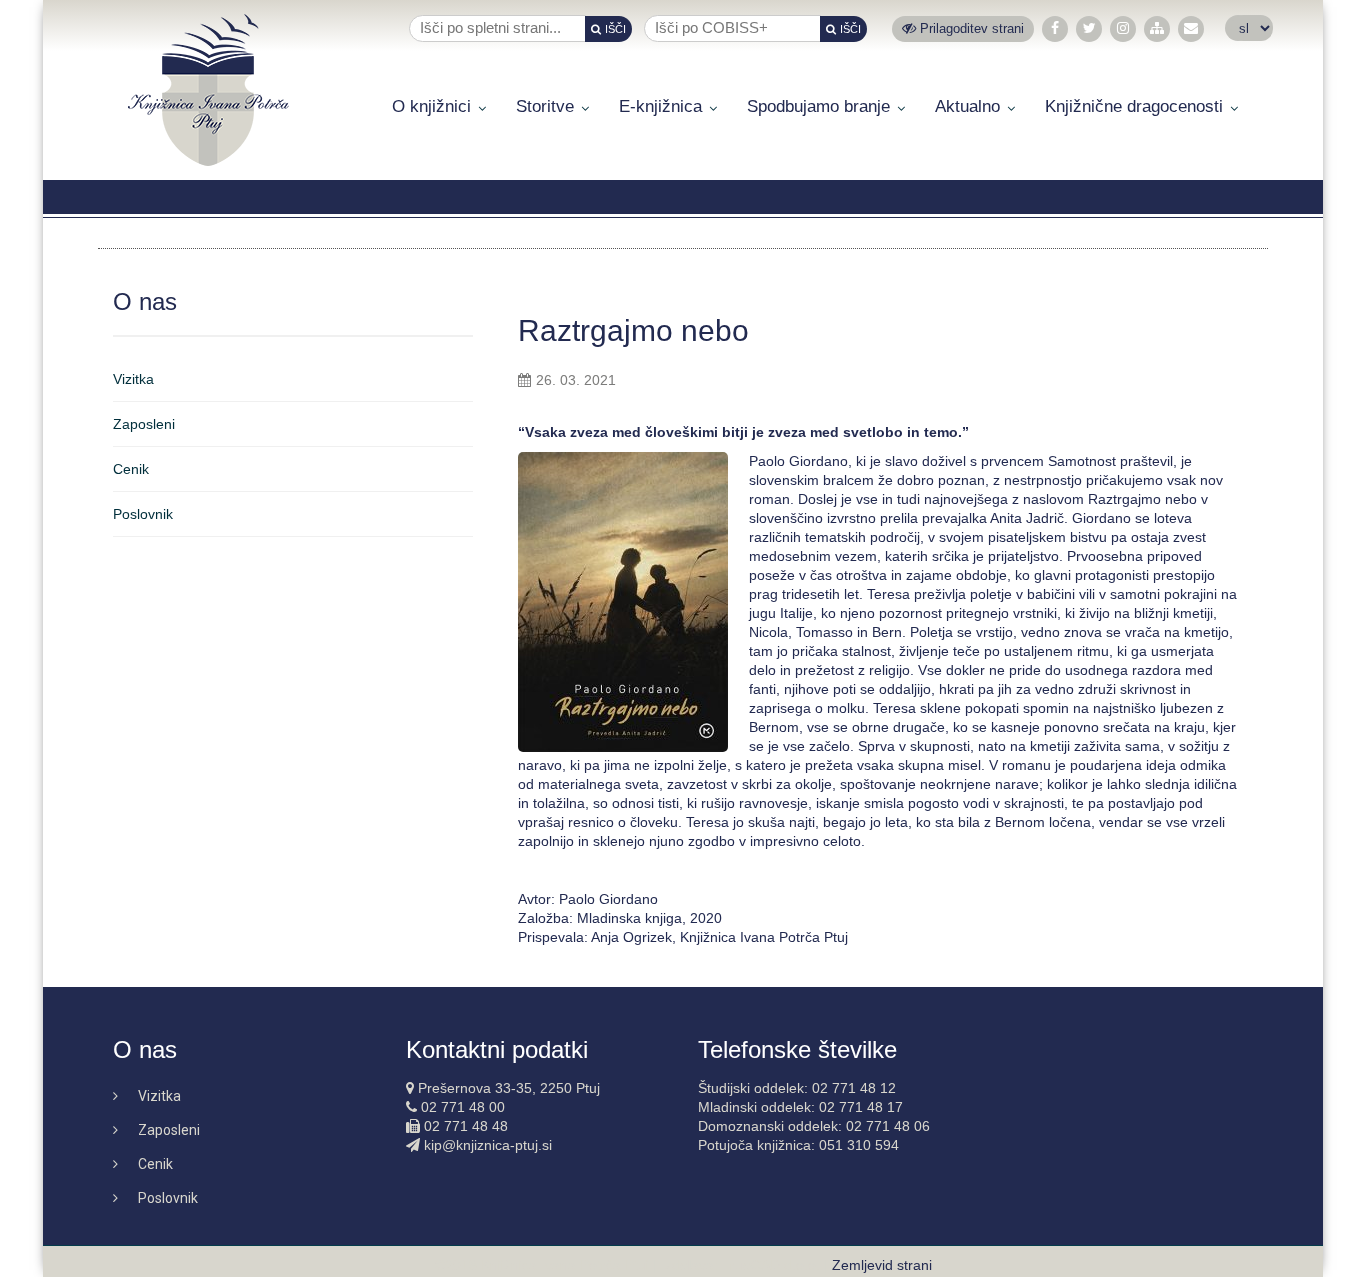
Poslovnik (143, 514)
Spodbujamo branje (818, 106)
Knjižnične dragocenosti (1134, 106)
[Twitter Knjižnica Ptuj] (1089, 28)
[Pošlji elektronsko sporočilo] (1191, 28)
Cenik (131, 469)
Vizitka (133, 379)
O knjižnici (431, 106)
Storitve (545, 106)
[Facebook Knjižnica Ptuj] (1055, 28)
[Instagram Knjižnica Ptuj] (1123, 28)
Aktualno (967, 106)
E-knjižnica (660, 106)
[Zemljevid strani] (1157, 28)
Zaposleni (144, 424)
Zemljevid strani (882, 1265)
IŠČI (615, 29)
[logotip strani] (208, 90)
